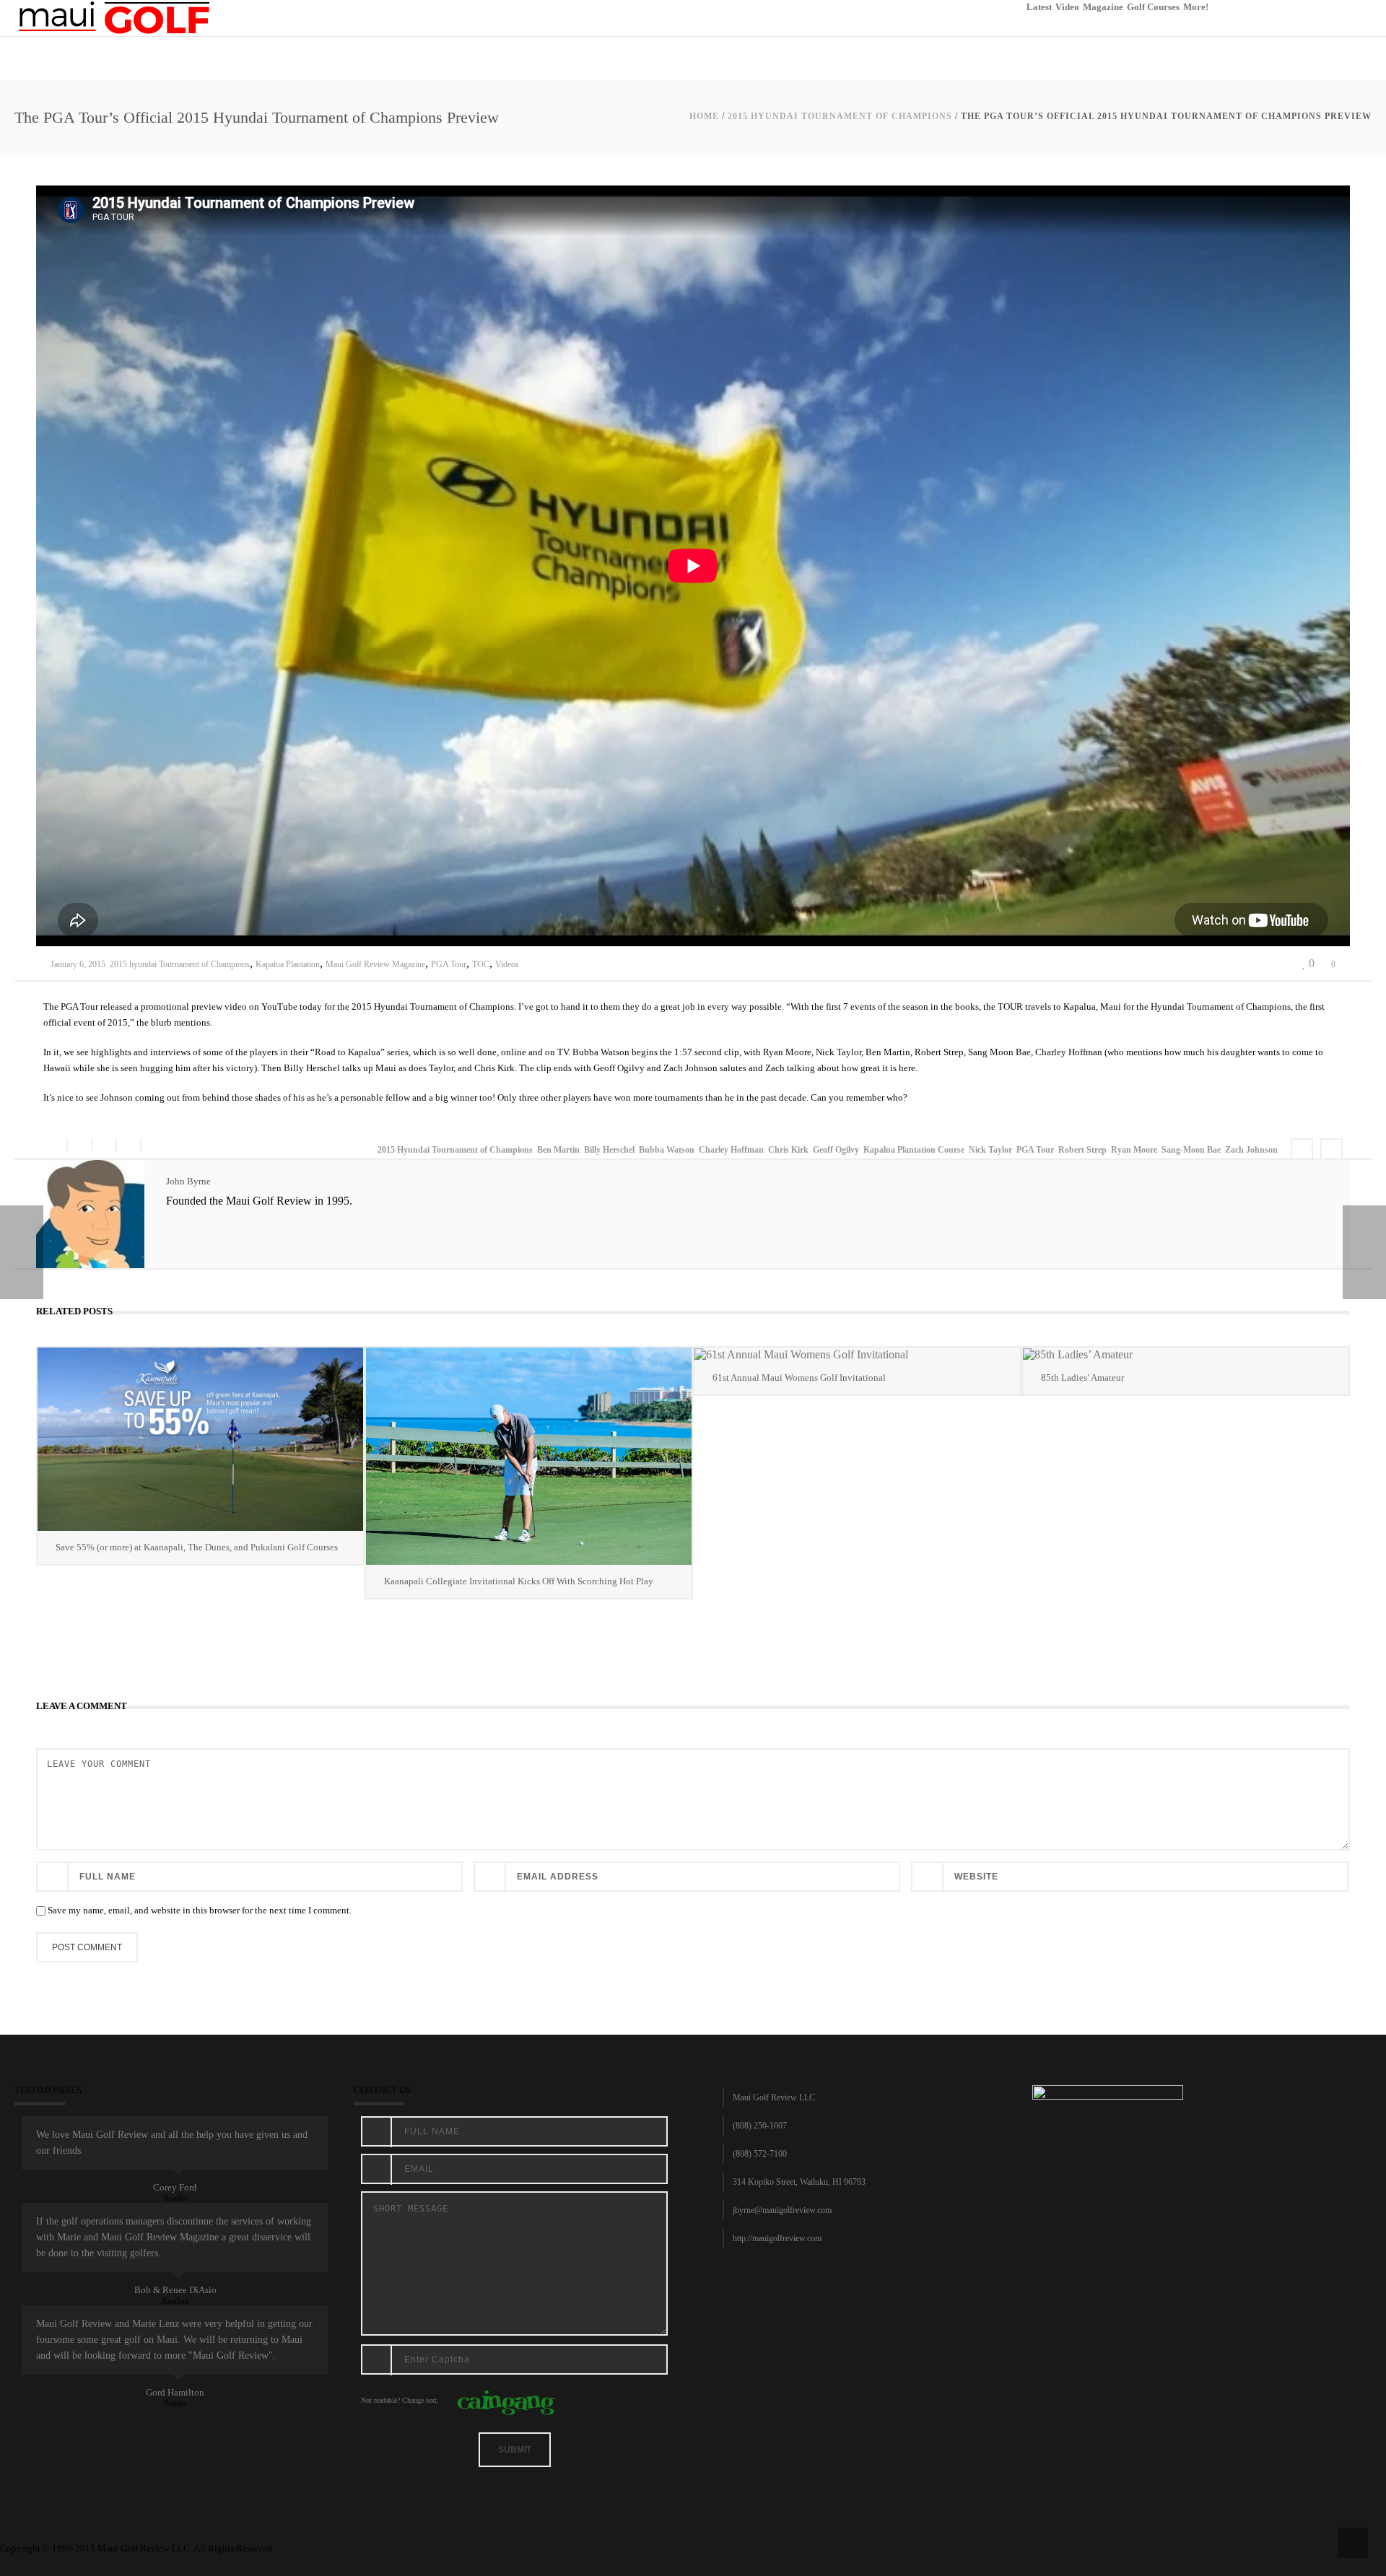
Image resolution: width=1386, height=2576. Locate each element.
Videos (507, 964)
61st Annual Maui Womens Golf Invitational (799, 1377)
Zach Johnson (1251, 1150)
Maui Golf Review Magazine (375, 964)
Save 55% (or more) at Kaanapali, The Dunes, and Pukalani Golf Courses (197, 1547)
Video (1067, 7)
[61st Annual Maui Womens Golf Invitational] (857, 1354)
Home (704, 116)
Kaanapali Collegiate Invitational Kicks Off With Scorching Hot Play (519, 1581)
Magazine (1103, 7)
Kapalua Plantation (288, 964)
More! (1196, 7)
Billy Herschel (609, 1150)
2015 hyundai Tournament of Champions (840, 116)
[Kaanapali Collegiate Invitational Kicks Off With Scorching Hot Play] (529, 1456)
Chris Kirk (788, 1150)
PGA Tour (449, 964)
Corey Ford (175, 2187)
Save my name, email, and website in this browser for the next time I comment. (200, 1910)
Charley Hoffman (731, 1150)
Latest (1039, 7)
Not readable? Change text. (400, 2400)
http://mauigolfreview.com (777, 2238)
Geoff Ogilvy (836, 1150)
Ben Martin (558, 1150)
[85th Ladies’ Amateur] (1186, 1354)
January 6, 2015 (78, 964)
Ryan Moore (1134, 1150)
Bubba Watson (667, 1150)
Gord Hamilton (175, 2392)
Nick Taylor (990, 1150)
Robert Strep (1082, 1150)
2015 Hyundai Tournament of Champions (455, 1150)
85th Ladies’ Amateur (1082, 1377)
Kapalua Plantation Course (914, 1150)
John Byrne (188, 1181)
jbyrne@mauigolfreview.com (782, 2210)
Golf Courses (1153, 7)
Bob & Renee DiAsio (175, 2290)
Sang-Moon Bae (1191, 1150)
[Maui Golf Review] (114, 17)
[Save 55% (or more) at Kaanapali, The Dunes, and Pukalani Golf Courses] (200, 1439)
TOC (481, 964)
